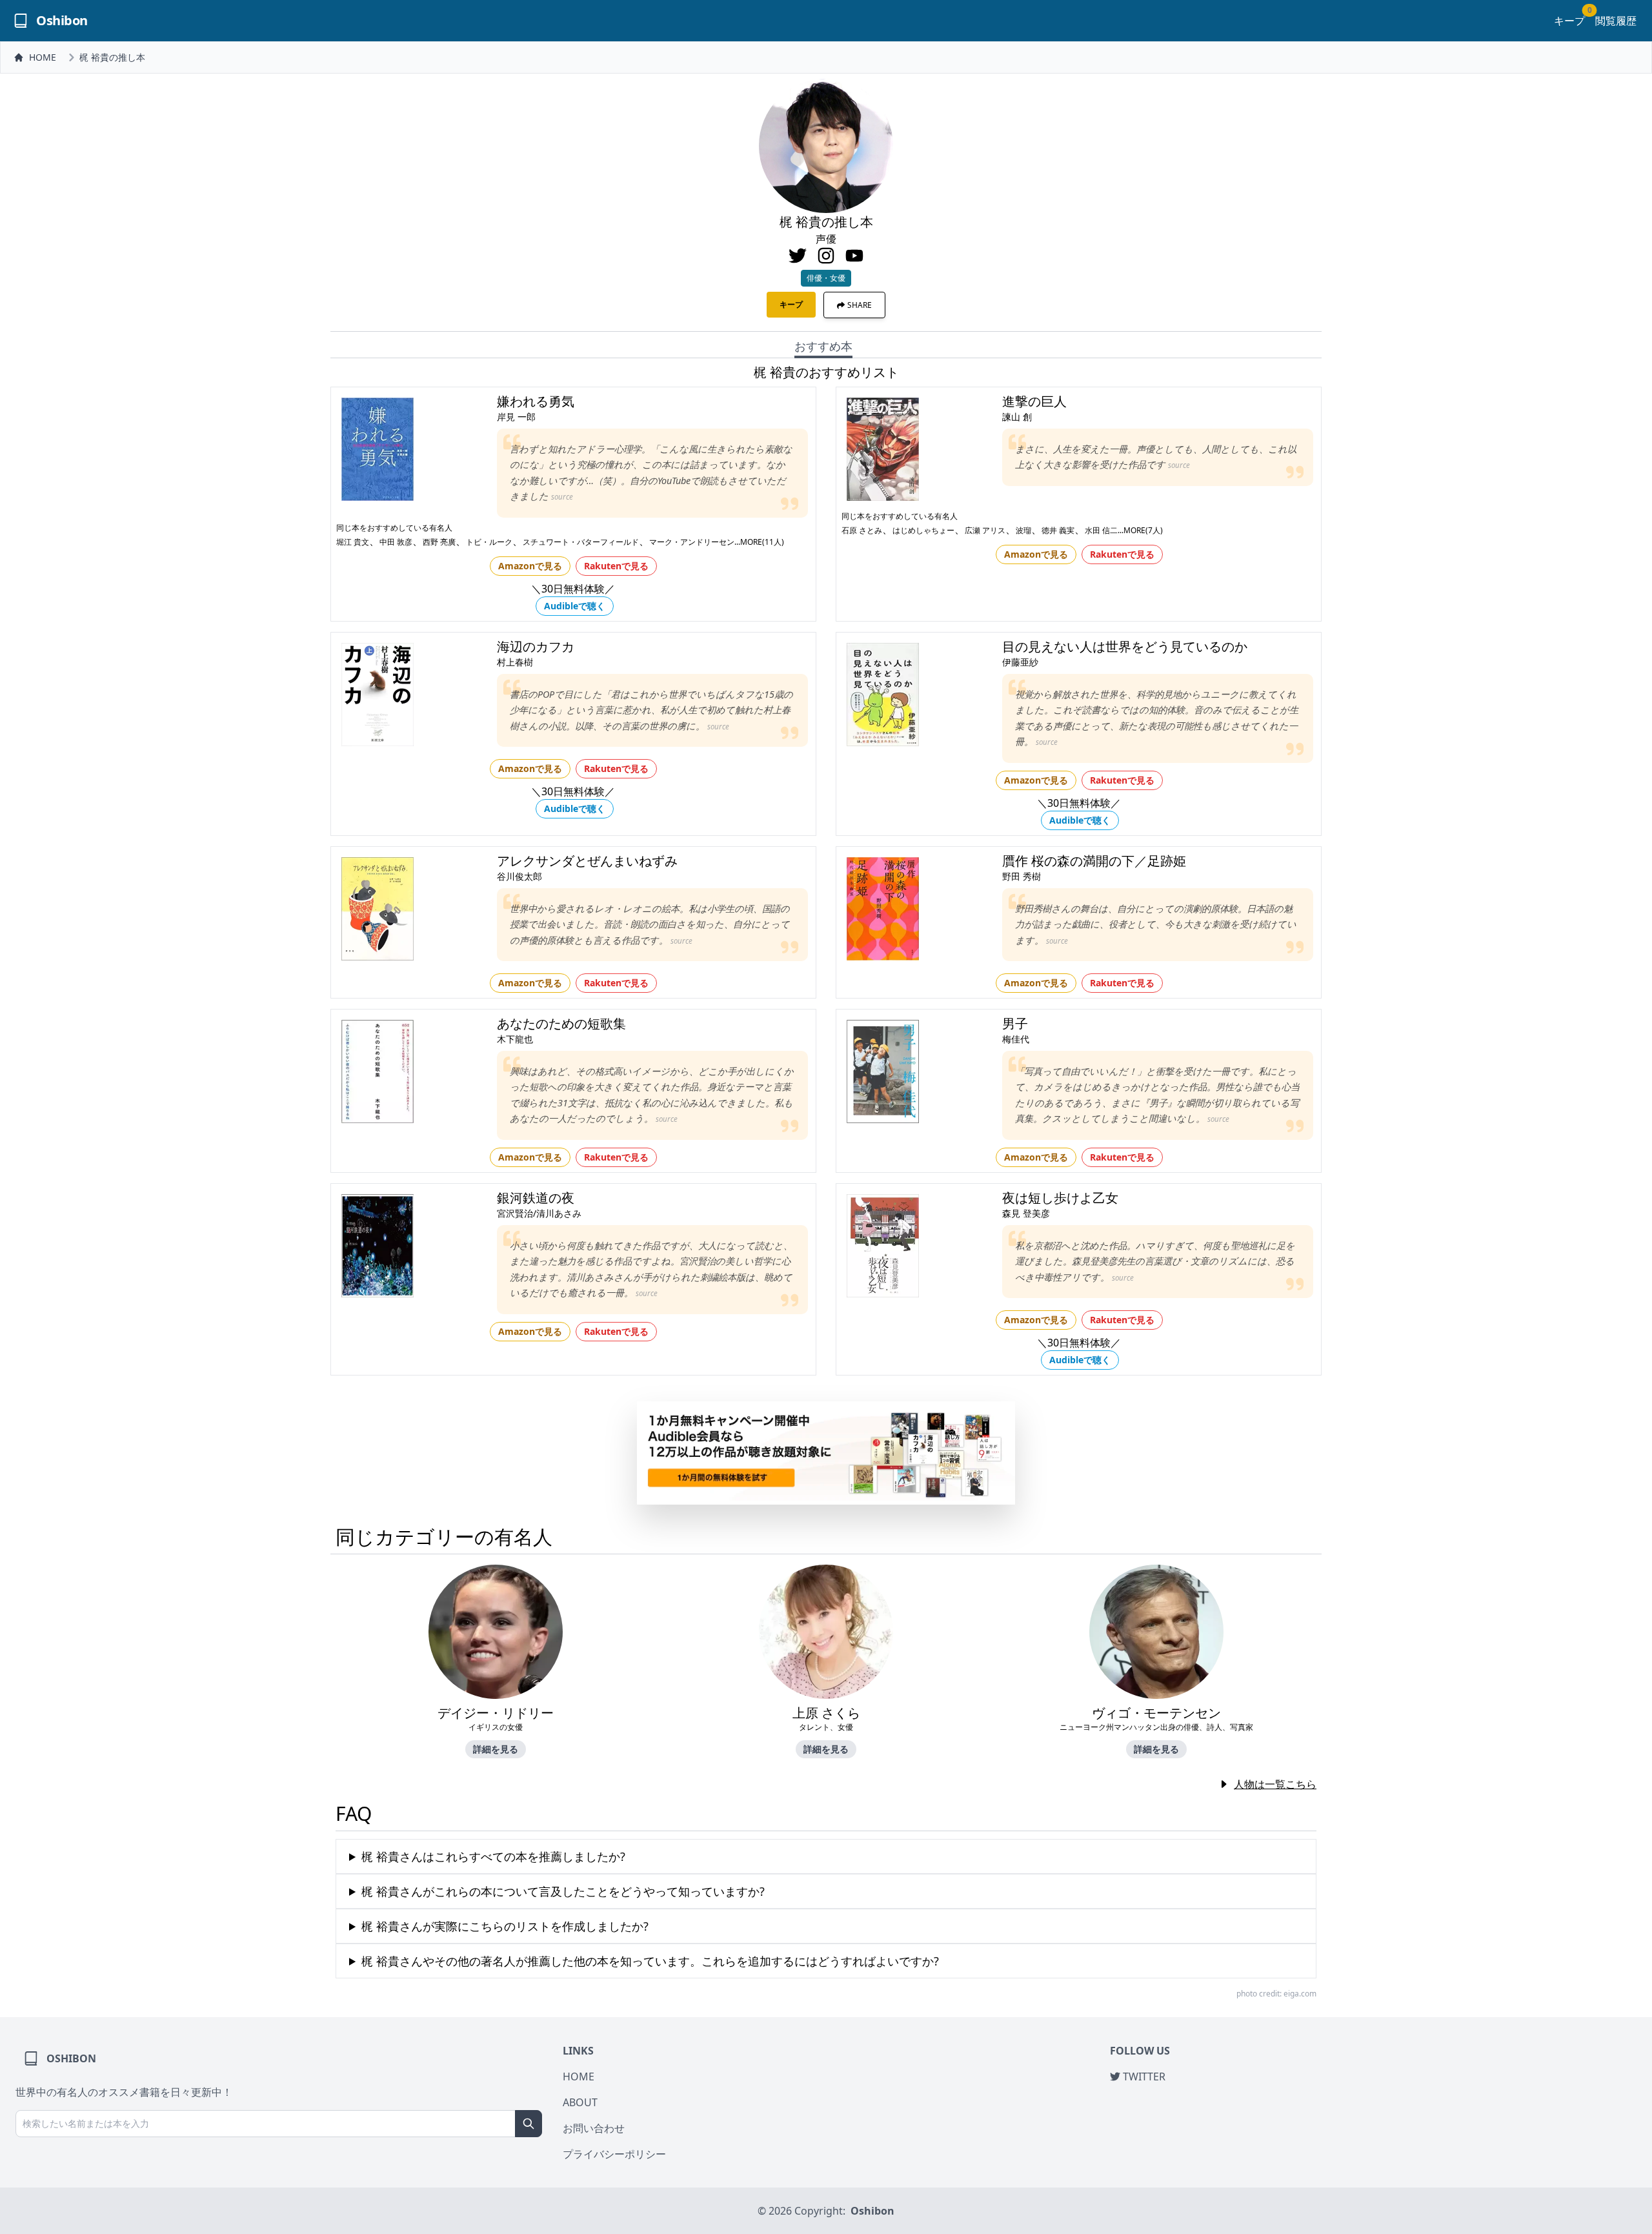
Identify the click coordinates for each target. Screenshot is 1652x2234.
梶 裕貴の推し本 (112, 57)
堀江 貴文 (353, 542)
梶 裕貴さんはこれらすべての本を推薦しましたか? (493, 1856)
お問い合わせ (594, 2128)
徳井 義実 (1058, 530)
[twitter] (798, 256)
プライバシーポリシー (614, 2154)
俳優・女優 (826, 278)
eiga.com (1300, 1994)
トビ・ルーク (489, 542)
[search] (529, 2124)
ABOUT (580, 2102)
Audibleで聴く (575, 606)
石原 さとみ (862, 530)
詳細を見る (496, 1749)
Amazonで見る (530, 566)
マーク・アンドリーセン (692, 542)
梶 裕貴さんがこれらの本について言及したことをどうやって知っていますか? (563, 1891)
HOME (43, 57)
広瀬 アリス (985, 530)
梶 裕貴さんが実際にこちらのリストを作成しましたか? (505, 1926)
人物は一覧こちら (1275, 1784)
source (562, 497)
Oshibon (872, 2211)
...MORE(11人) (759, 542)
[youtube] (854, 256)
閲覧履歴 (1616, 21)
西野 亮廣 (439, 542)
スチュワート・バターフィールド (581, 542)
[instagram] (826, 256)
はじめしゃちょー (923, 530)
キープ (1569, 20)
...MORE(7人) (1140, 530)
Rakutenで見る (616, 566)
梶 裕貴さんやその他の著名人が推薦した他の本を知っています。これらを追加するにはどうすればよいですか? (650, 1961)
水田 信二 (1101, 530)
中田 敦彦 (396, 542)
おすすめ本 (823, 346)
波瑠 (1023, 530)
